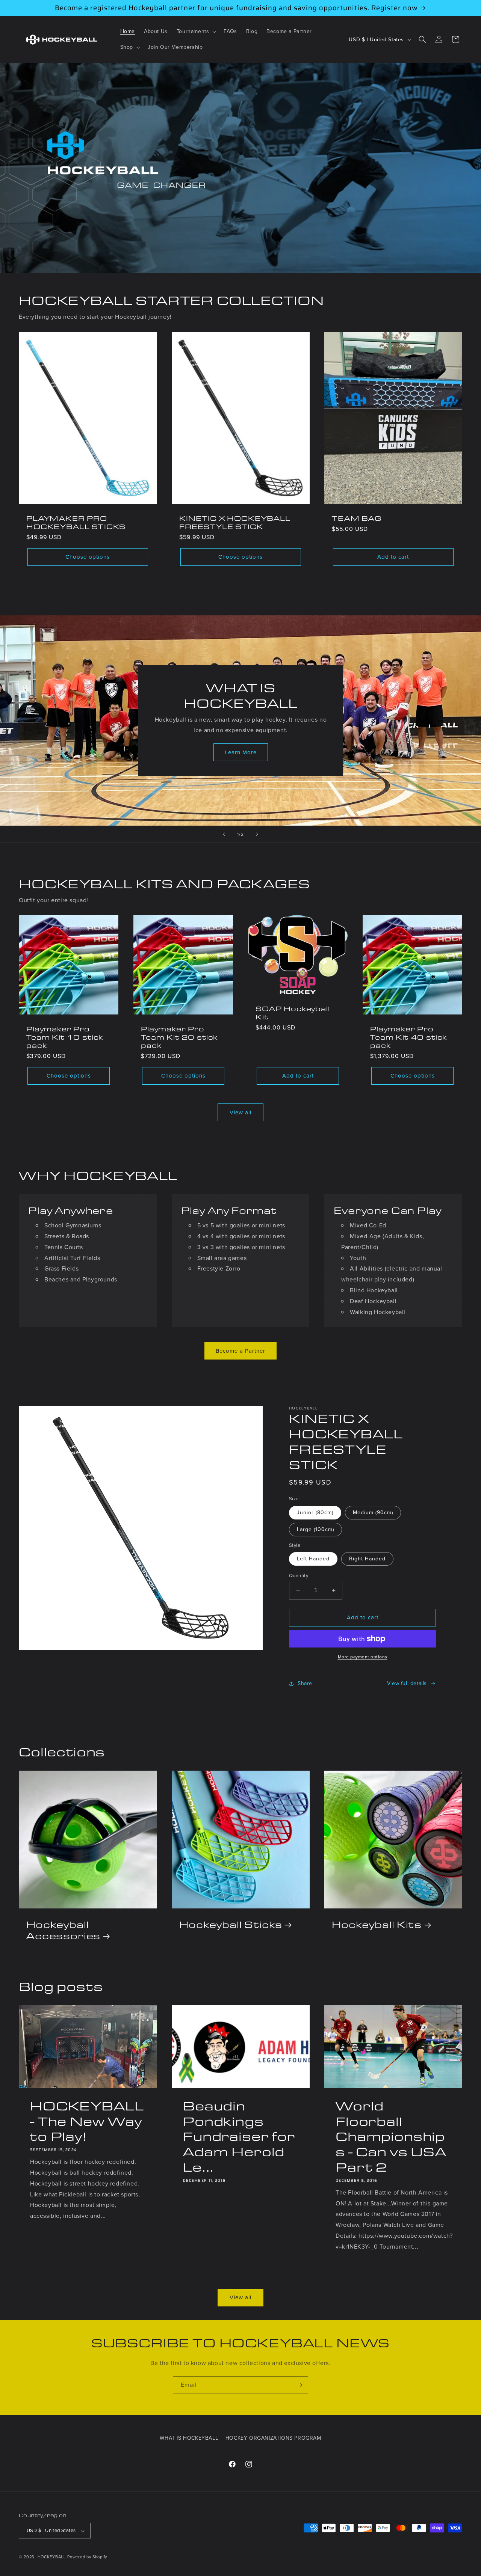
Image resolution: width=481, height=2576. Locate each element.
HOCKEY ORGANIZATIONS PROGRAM (273, 2438)
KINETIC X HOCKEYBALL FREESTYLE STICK (235, 522)
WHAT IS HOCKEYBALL (189, 2438)
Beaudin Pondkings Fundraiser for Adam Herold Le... (239, 2136)
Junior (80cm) (315, 1513)
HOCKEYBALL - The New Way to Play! (87, 2121)
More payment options (363, 1657)
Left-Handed (313, 1559)
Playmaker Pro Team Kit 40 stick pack (408, 1037)
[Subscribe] (299, 2385)
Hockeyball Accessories (63, 1930)
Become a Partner (240, 1351)
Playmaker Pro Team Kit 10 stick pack (65, 1037)
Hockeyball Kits (377, 1924)
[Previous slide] (224, 834)
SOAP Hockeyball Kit (293, 1013)
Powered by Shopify (87, 2557)
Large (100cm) (315, 1529)
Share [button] (305, 1683)
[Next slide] (257, 834)
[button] (196, 32)
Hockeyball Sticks (231, 1924)
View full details (407, 1683)
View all (240, 1112)
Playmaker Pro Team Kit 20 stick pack (179, 1037)
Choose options (88, 557)
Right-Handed (367, 1559)
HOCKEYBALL (52, 2557)
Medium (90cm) (373, 1513)
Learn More (241, 752)
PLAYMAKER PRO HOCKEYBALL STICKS (76, 522)
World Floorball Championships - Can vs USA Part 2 (391, 2136)
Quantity (299, 1576)
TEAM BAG (357, 518)
